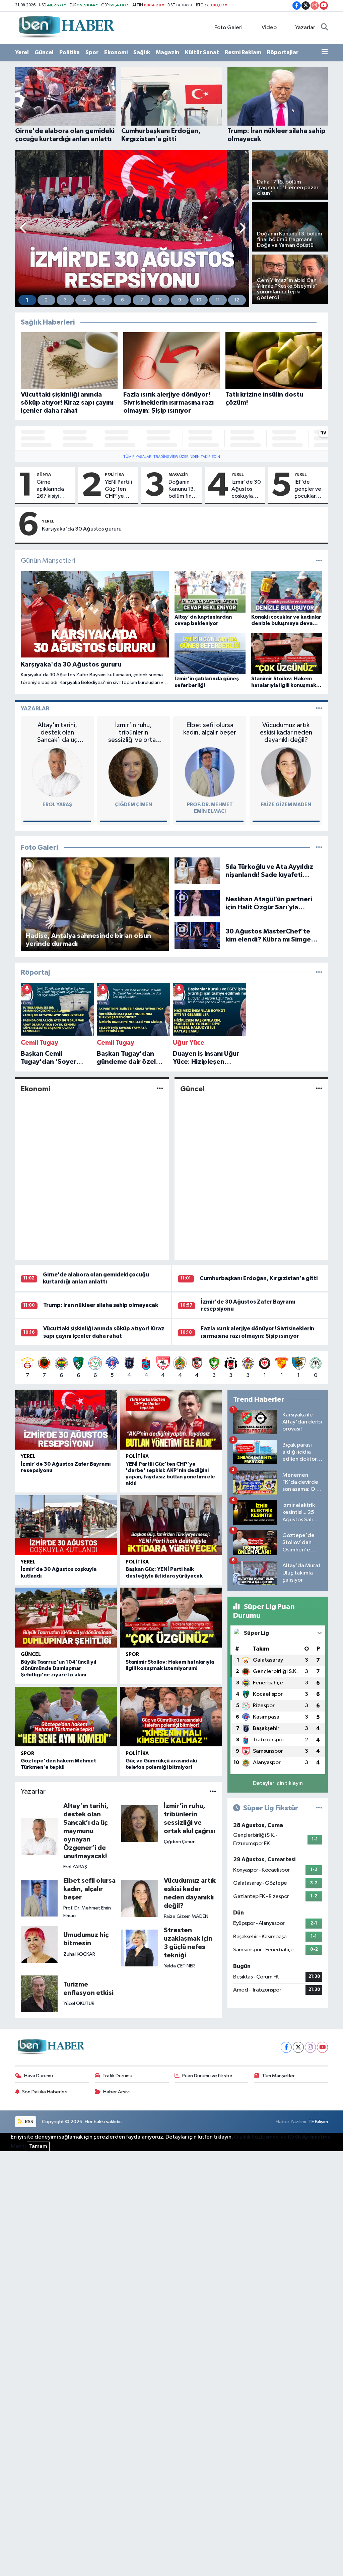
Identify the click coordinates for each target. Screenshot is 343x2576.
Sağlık (142, 52)
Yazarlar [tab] (35, 709)
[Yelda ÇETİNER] (140, 1948)
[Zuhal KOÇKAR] (39, 1944)
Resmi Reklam (243, 52)
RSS (29, 2122)
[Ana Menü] (325, 53)
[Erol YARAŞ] (57, 772)
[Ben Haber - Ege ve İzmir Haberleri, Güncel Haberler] (66, 27)
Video (269, 28)
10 (199, 300)
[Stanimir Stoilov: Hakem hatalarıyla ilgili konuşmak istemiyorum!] (171, 1617)
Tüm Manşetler (278, 2076)
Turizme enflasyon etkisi (88, 1989)
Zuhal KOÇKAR (79, 1954)
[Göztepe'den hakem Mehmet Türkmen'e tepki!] (66, 1717)
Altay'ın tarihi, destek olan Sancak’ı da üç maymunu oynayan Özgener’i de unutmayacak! (57, 733)
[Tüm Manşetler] (319, 561)
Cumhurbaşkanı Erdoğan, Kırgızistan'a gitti (259, 1278)
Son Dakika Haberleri (45, 2092)
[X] (298, 2047)
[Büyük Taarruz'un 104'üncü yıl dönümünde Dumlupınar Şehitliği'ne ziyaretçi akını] (66, 1617)
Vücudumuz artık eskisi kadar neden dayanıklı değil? (286, 733)
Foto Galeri (228, 28)
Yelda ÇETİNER (179, 1966)
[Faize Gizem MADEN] (286, 772)
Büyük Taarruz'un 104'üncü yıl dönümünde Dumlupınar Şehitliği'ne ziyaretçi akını (58, 1668)
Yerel (22, 52)
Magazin (167, 52)
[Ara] (324, 28)
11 (218, 300)
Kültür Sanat (202, 52)
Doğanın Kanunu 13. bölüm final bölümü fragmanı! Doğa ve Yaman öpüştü (182, 490)
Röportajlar (283, 52)
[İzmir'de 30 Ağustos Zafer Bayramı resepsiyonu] (66, 1419)
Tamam (38, 2146)
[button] (24, 229)
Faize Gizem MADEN (286, 805)
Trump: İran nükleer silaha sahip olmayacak (101, 1305)
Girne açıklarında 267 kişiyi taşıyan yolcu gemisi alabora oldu (53, 490)
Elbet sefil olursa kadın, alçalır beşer (210, 729)
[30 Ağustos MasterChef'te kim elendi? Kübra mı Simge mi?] (197, 935)
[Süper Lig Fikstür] (319, 1808)
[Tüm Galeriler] (319, 848)
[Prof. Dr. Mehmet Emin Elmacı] (210, 772)
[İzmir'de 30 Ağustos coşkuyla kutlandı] (66, 1525)
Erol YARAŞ (57, 805)
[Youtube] (322, 2047)
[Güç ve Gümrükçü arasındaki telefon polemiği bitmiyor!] (171, 1717)
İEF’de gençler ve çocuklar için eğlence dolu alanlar (309, 490)
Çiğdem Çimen (133, 805)
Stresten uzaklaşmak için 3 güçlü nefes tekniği (188, 1943)
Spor (92, 52)
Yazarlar (305, 28)
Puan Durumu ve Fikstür (207, 2076)
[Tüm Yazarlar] (319, 709)
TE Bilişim (318, 2122)
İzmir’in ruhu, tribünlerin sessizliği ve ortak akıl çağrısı (133, 733)
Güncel (44, 52)
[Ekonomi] (160, 1089)
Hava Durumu (39, 2076)
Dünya (44, 474)
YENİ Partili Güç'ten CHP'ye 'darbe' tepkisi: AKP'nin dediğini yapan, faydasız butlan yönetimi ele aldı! (118, 490)
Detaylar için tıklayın (278, 1783)
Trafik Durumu (117, 2076)
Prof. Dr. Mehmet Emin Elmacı (87, 1912)
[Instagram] (310, 2047)
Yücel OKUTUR (79, 2003)
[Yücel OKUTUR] (39, 1994)
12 (237, 300)
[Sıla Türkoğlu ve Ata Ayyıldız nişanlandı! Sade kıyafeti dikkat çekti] (197, 871)
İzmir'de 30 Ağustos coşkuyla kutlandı (246, 490)
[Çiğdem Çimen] (133, 772)
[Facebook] (286, 2047)
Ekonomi (116, 52)
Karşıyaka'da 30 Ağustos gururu (82, 529)
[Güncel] (319, 1089)
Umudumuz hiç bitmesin (86, 1939)
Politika (70, 52)
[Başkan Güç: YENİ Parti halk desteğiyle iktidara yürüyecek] (171, 1525)
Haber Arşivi (116, 2092)
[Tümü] (319, 972)
